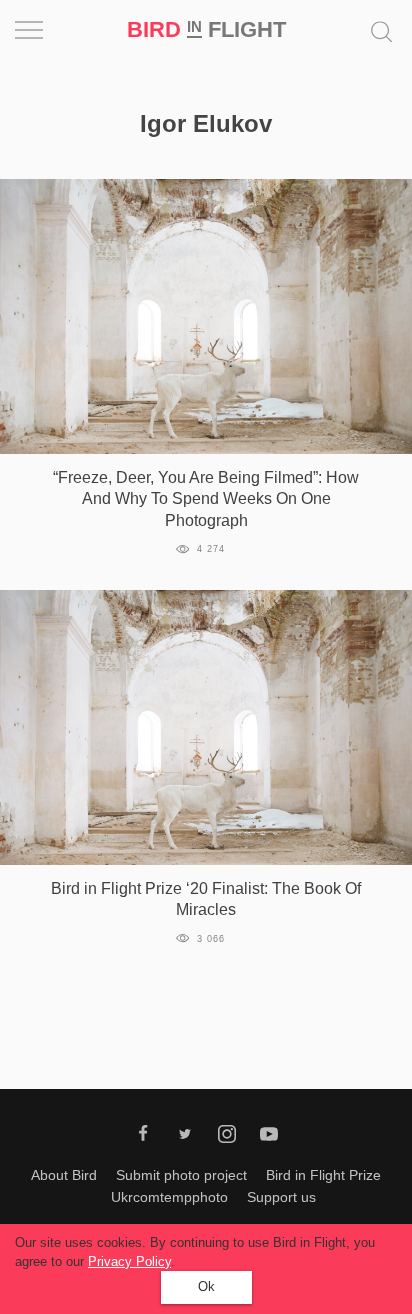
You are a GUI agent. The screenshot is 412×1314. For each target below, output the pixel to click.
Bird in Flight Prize (323, 1175)
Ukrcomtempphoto (169, 1197)
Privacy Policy (129, 1261)
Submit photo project (181, 1175)
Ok (206, 1286)
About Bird (64, 1175)
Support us (281, 1197)
